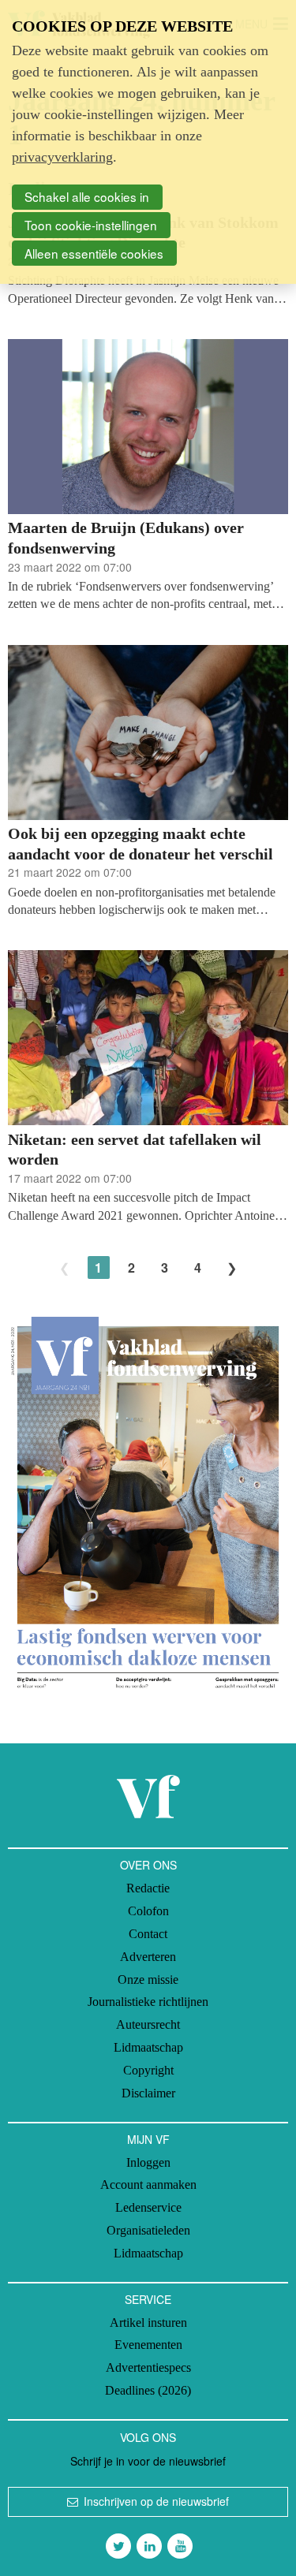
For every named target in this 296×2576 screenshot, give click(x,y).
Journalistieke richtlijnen (148, 2002)
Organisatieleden (148, 2230)
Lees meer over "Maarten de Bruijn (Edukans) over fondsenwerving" (148, 476)
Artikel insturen (148, 2323)
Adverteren (148, 1957)
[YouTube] (180, 2546)
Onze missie (148, 1980)
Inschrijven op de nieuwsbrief (156, 2501)
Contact (148, 1934)
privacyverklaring (62, 157)
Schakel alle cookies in (87, 196)
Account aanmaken (148, 2185)
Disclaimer (148, 2093)
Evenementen (148, 2345)
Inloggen (148, 2162)
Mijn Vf (148, 2139)
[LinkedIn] (149, 2546)
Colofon (148, 1911)
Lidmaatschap (148, 2047)
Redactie (148, 1888)
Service (148, 2299)
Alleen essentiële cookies (94, 253)
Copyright (148, 2070)
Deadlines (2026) (148, 2390)
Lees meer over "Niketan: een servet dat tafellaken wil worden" (148, 1087)
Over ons (148, 1865)
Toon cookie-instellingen (91, 225)
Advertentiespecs (148, 2367)
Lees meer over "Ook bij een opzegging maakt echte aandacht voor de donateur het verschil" (148, 782)
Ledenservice (148, 2207)
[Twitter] (118, 2546)
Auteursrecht (148, 2024)
